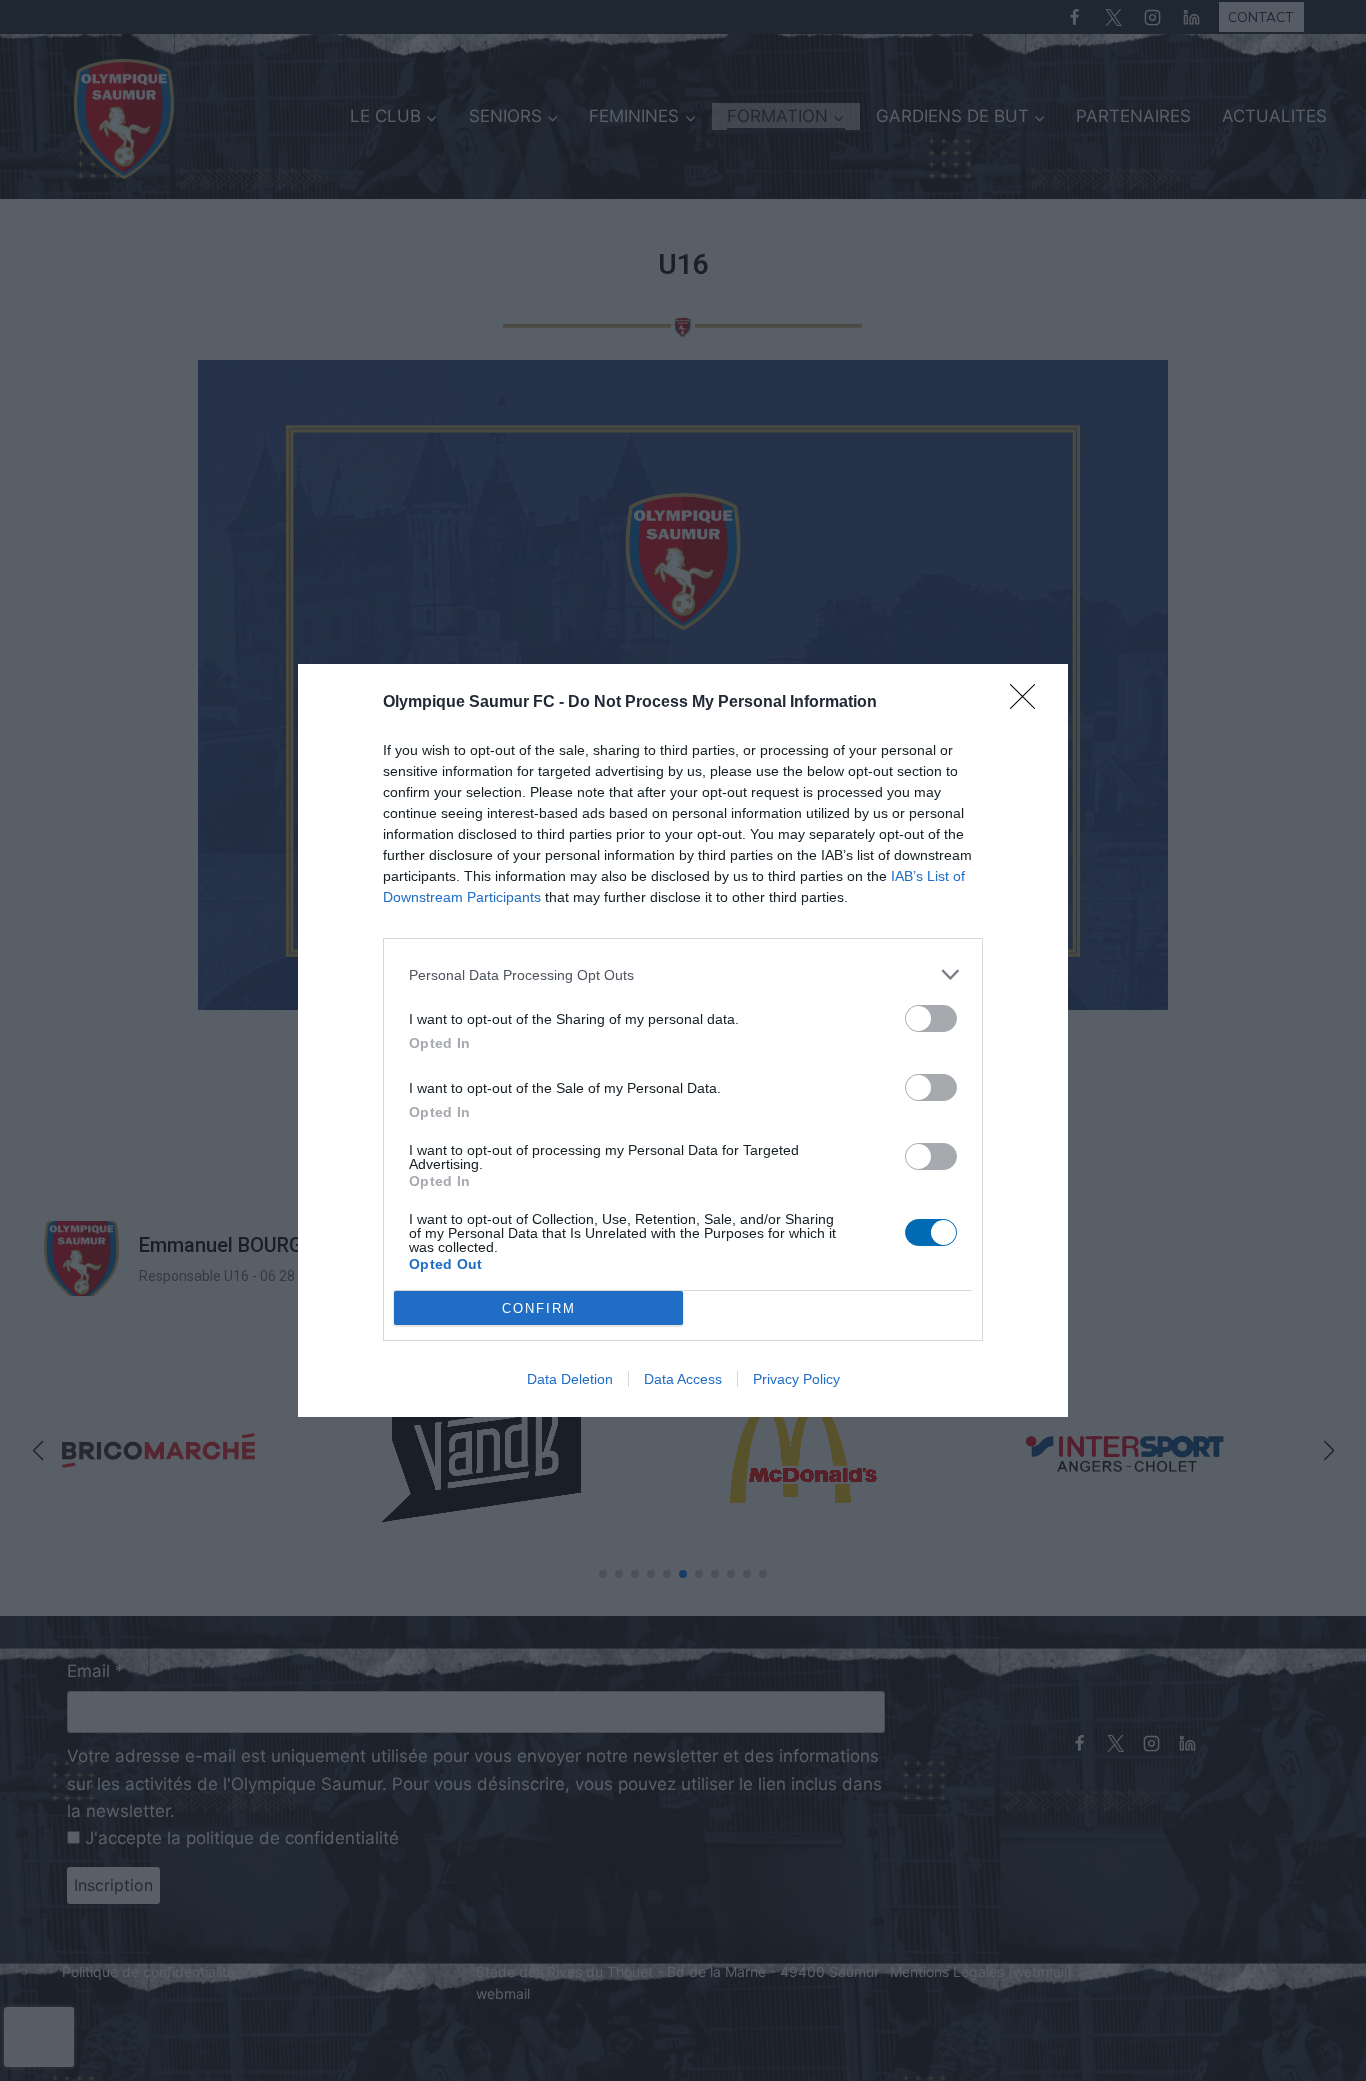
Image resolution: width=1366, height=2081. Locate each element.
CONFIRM (539, 1308)
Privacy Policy (796, 1379)
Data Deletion (570, 1379)
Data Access (683, 1379)
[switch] (931, 1018)
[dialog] (683, 1040)
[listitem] (683, 974)
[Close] (1029, 703)
